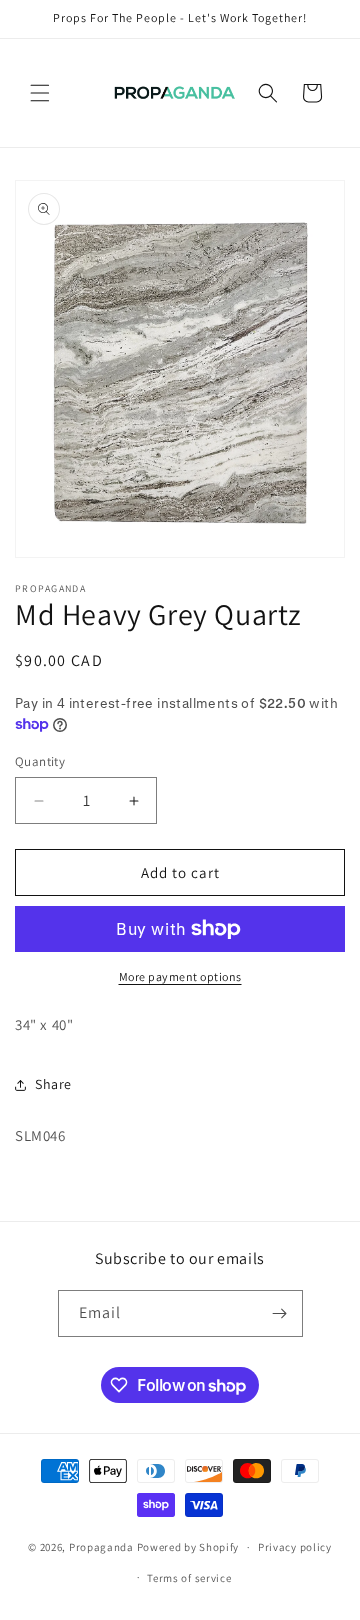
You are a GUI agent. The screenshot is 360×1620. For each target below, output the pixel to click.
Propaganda (101, 1547)
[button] (40, 93)
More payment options (180, 976)
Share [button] (53, 1084)
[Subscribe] (280, 1313)
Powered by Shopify (188, 1547)
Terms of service (189, 1578)
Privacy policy (295, 1547)
